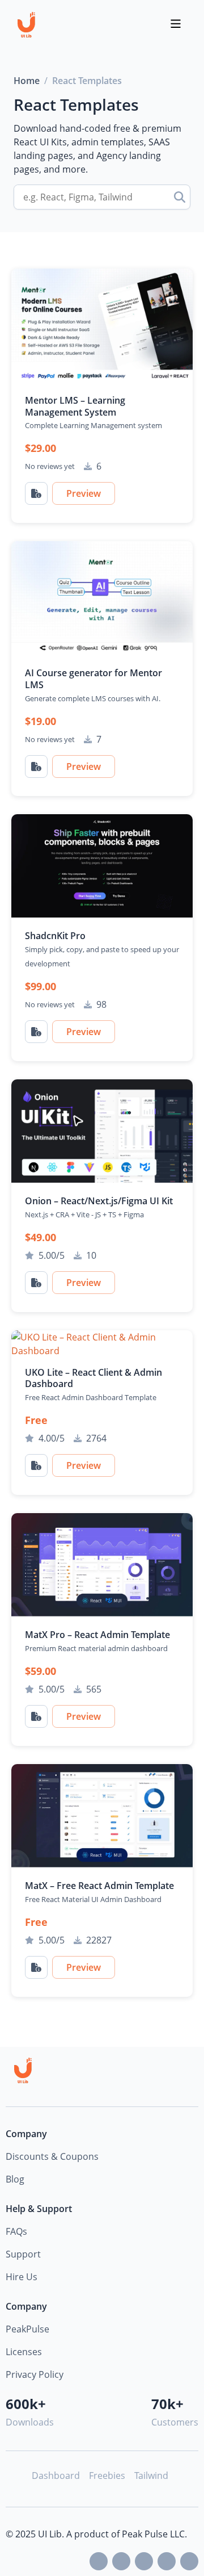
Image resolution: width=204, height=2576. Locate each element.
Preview (84, 493)
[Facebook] (121, 2561)
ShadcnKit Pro (55, 936)
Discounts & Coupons (52, 2156)
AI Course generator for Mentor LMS (93, 679)
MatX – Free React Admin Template (99, 1886)
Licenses (24, 2352)
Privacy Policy (35, 2374)
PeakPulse (27, 2329)
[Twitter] (99, 2561)
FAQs (16, 2231)
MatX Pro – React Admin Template (97, 1635)
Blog (15, 2179)
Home (27, 81)
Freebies (107, 2476)
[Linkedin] (167, 2561)
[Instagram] (189, 2561)
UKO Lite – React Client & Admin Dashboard (93, 1378)
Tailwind (151, 2476)
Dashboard (56, 2476)
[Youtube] (144, 2561)
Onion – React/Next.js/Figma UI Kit (99, 1201)
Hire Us (22, 2277)
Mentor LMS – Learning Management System (75, 406)
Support (23, 2254)
